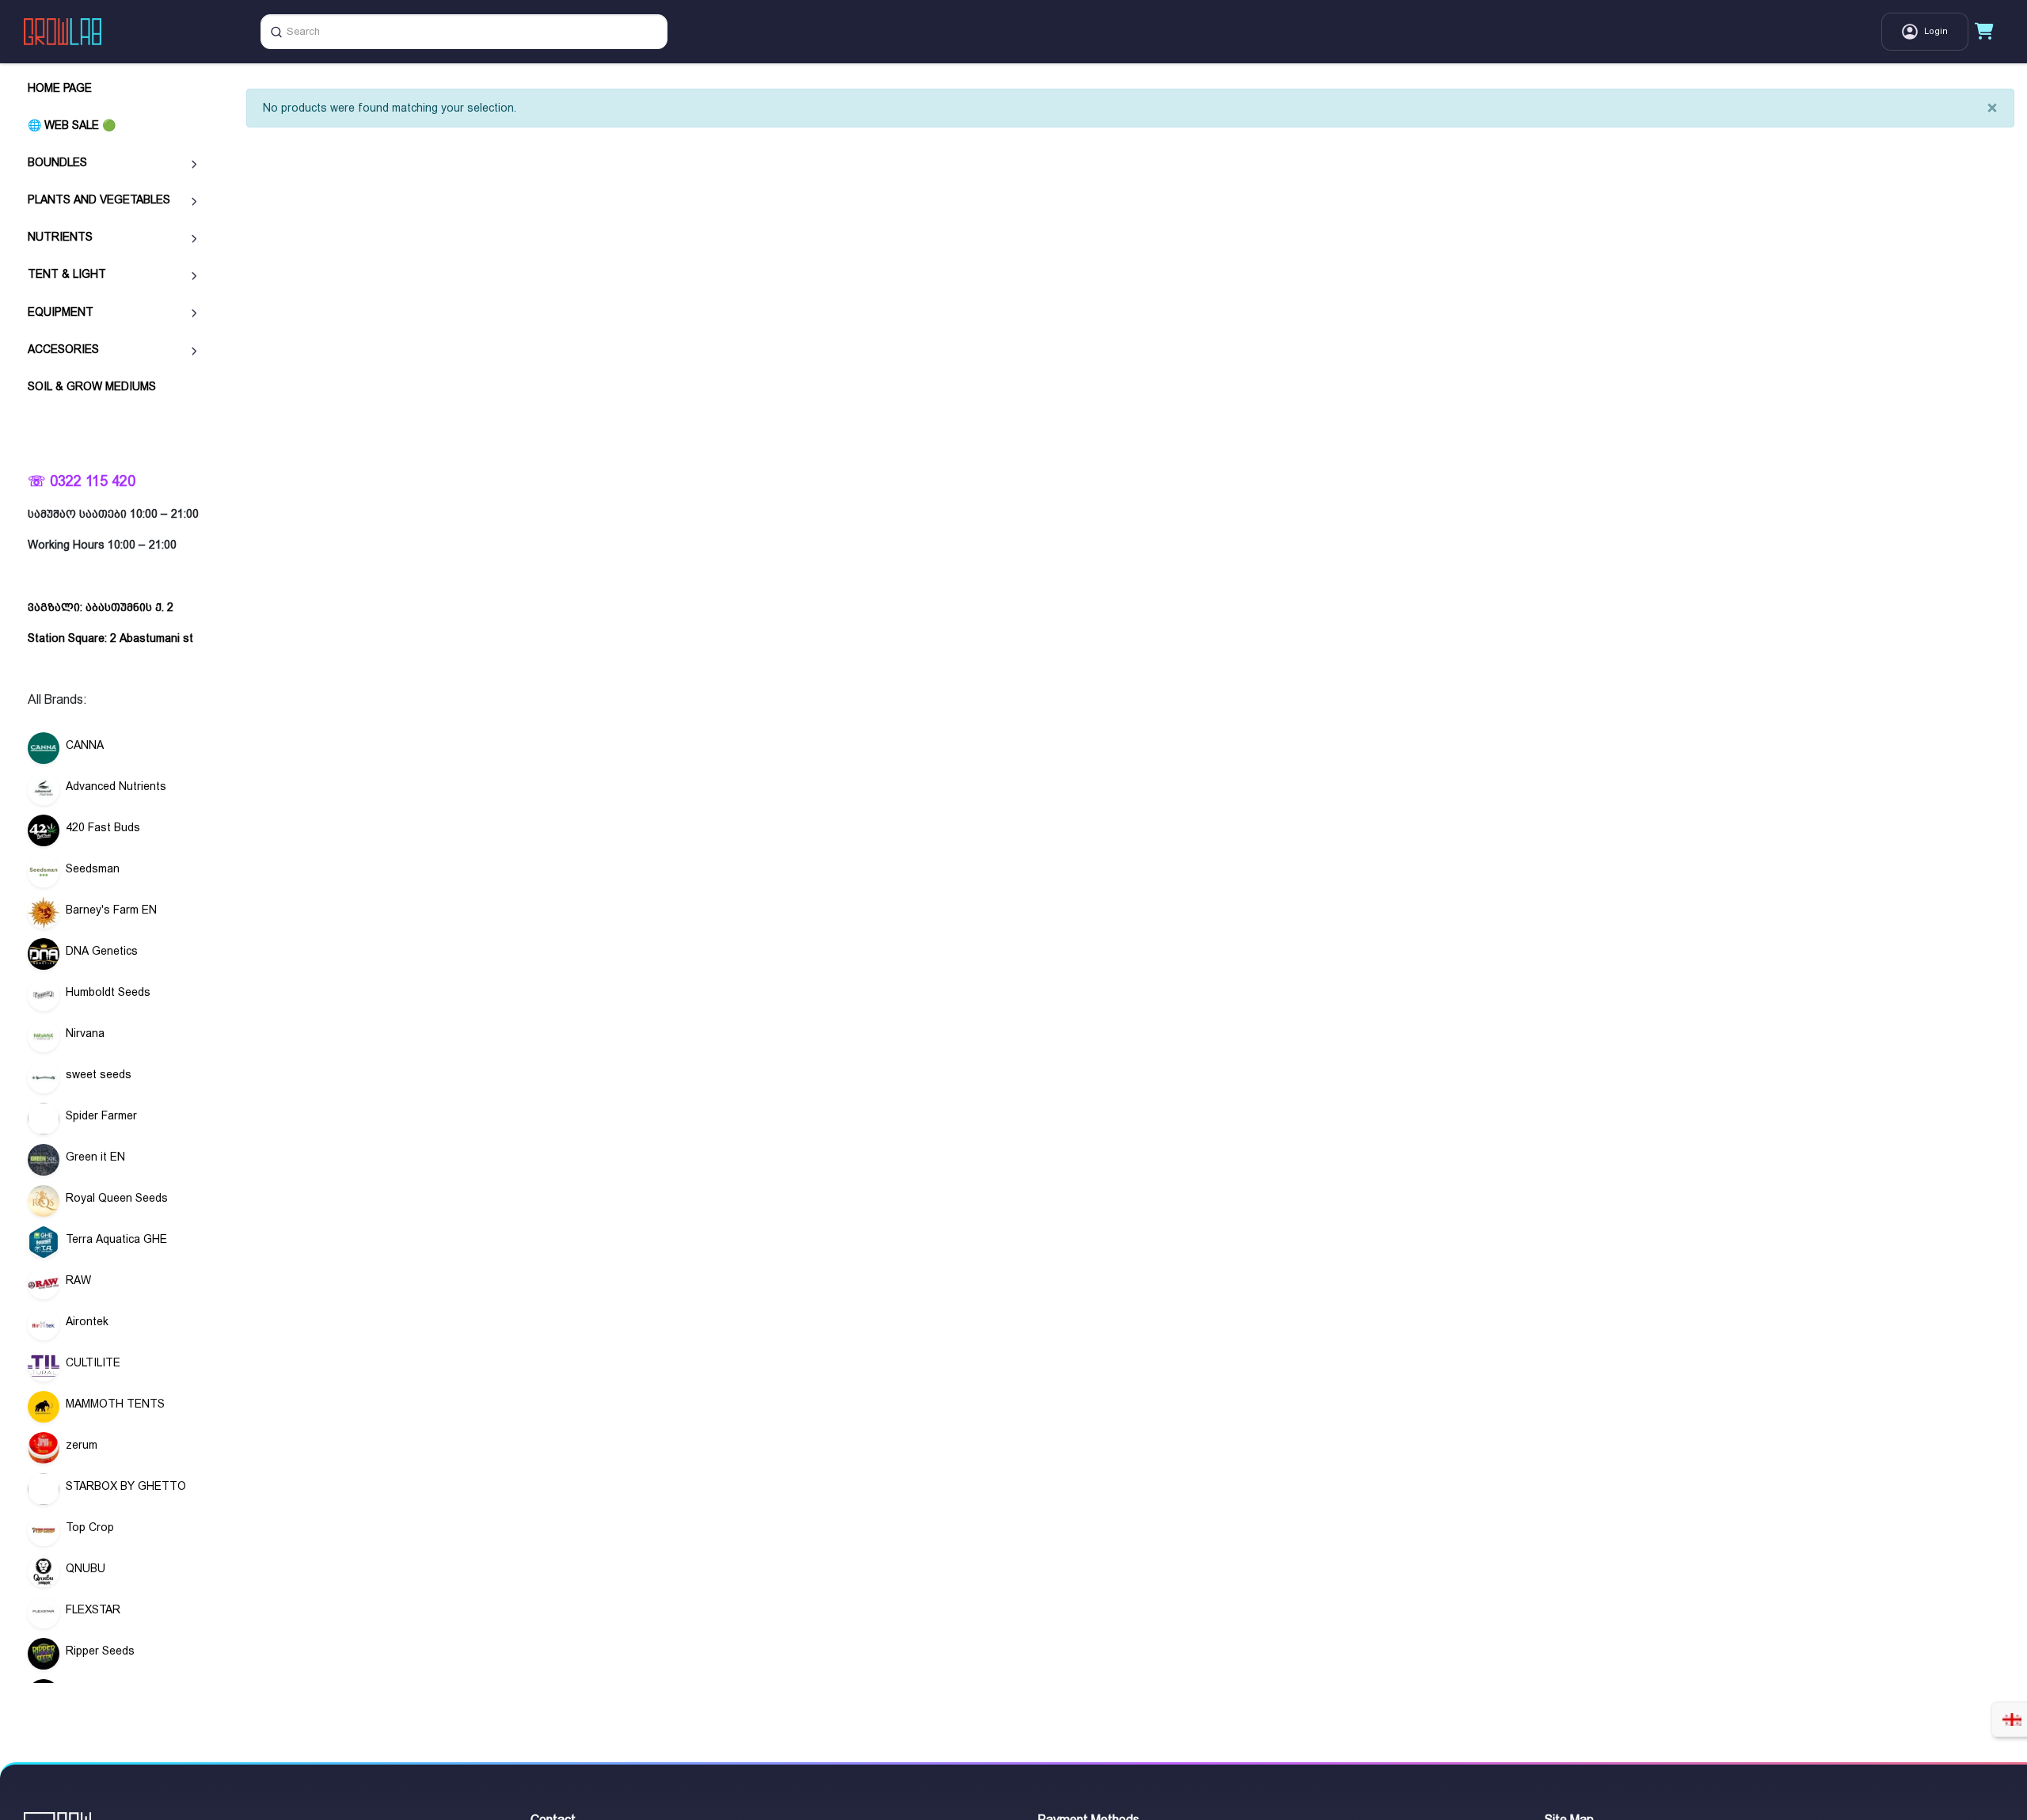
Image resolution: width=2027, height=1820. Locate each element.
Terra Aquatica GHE (116, 1239)
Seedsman (93, 868)
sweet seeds (99, 1074)
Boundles (57, 162)
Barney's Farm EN (111, 910)
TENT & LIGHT (67, 274)
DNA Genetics (102, 951)
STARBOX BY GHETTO (126, 1486)
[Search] (276, 31)
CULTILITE (93, 1362)
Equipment (61, 312)
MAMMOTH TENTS (115, 1404)
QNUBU (86, 1568)
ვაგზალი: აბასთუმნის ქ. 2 (101, 607)
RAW (78, 1280)
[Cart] (1984, 32)
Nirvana (85, 1033)
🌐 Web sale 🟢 (72, 125)
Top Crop (90, 1527)
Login (1936, 31)
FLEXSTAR (93, 1609)
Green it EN (95, 1157)
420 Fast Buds (103, 827)
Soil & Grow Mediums (92, 386)
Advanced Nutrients (116, 786)
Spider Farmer (101, 1115)
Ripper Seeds (100, 1651)
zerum (82, 1445)
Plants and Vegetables (99, 199)
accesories (63, 349)
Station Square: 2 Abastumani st (110, 638)
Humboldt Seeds (108, 992)
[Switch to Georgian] (2012, 1719)
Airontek (87, 1321)
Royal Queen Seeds (117, 1198)
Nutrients (60, 237)
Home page (60, 88)
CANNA (85, 745)
